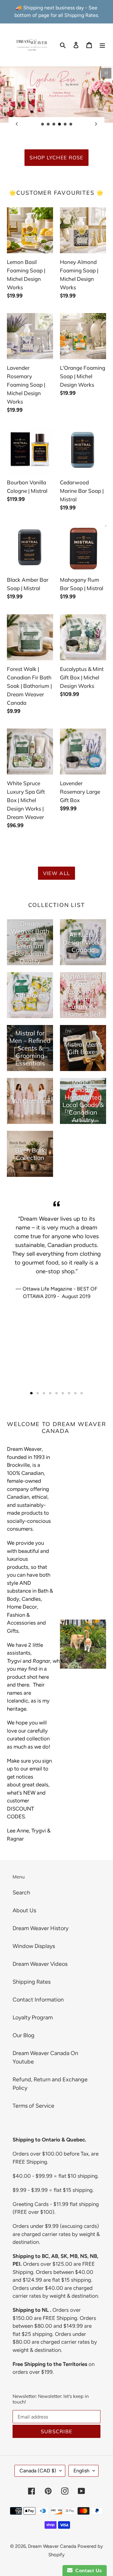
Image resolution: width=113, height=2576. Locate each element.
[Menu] (102, 45)
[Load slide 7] (69, 1393)
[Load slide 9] (82, 1393)
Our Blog (24, 2035)
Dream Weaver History (40, 1928)
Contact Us (87, 2571)
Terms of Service (33, 2106)
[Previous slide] (17, 124)
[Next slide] (96, 124)
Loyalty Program (33, 2017)
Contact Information (38, 2000)
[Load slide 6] (71, 124)
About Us (24, 1910)
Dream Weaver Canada (52, 2546)
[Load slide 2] (48, 124)
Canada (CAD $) (38, 2471)
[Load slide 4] (60, 124)
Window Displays (34, 1946)
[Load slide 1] (43, 124)
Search (21, 1893)
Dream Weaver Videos (40, 1964)
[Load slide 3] (54, 124)
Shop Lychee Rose (56, 157)
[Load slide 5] (65, 124)
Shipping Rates (32, 1982)
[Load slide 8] (75, 1393)
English (81, 2471)
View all (56, 873)
